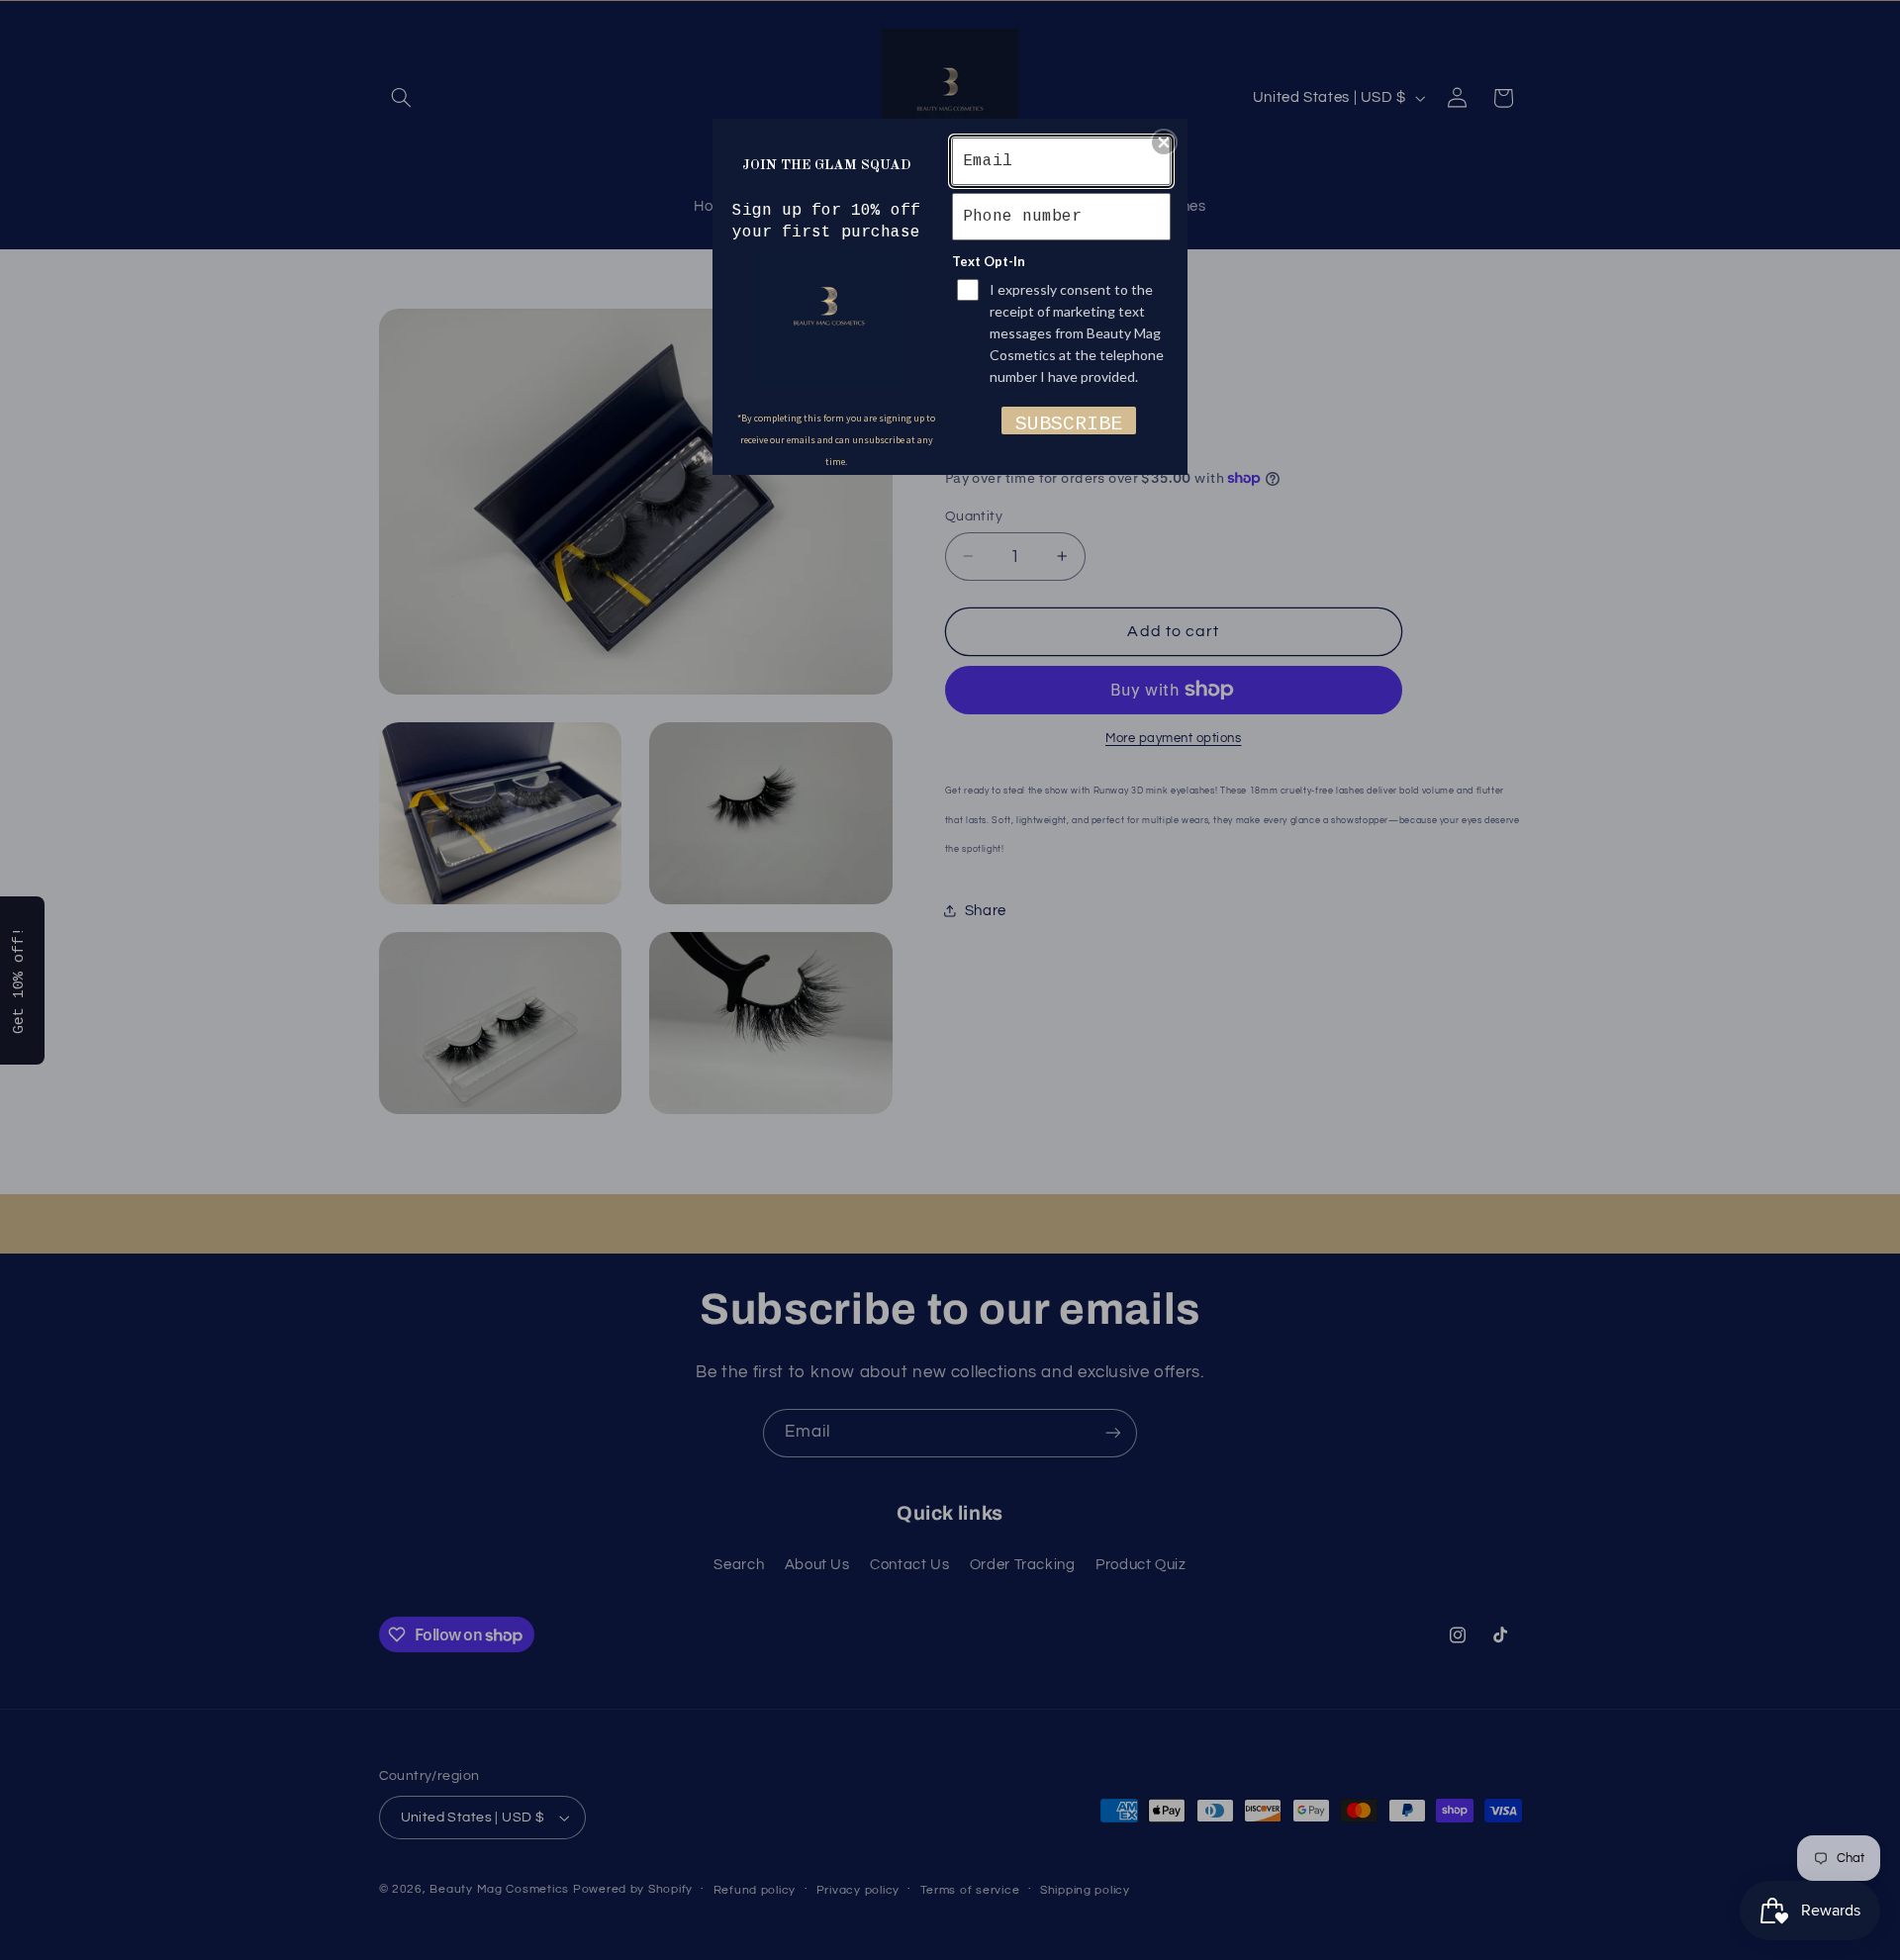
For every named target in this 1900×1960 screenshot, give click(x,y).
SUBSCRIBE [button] (1069, 423)
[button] (1164, 142)
